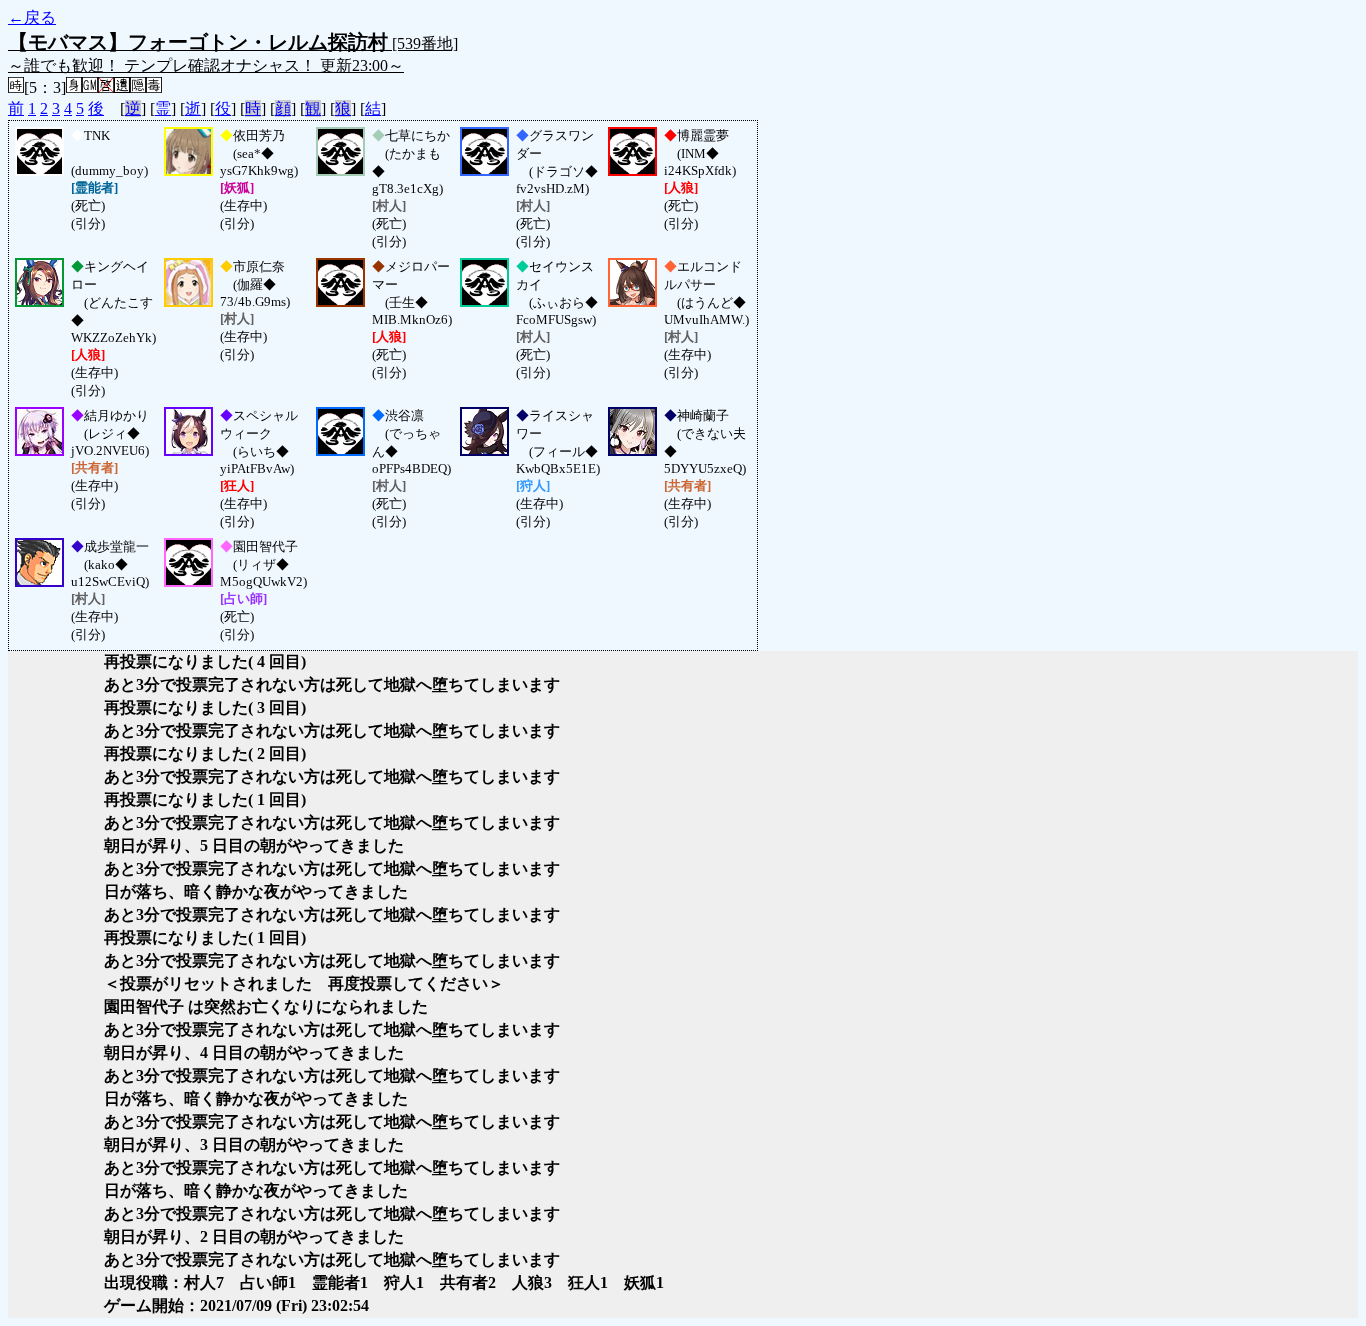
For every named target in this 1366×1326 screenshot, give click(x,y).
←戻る (32, 17)
